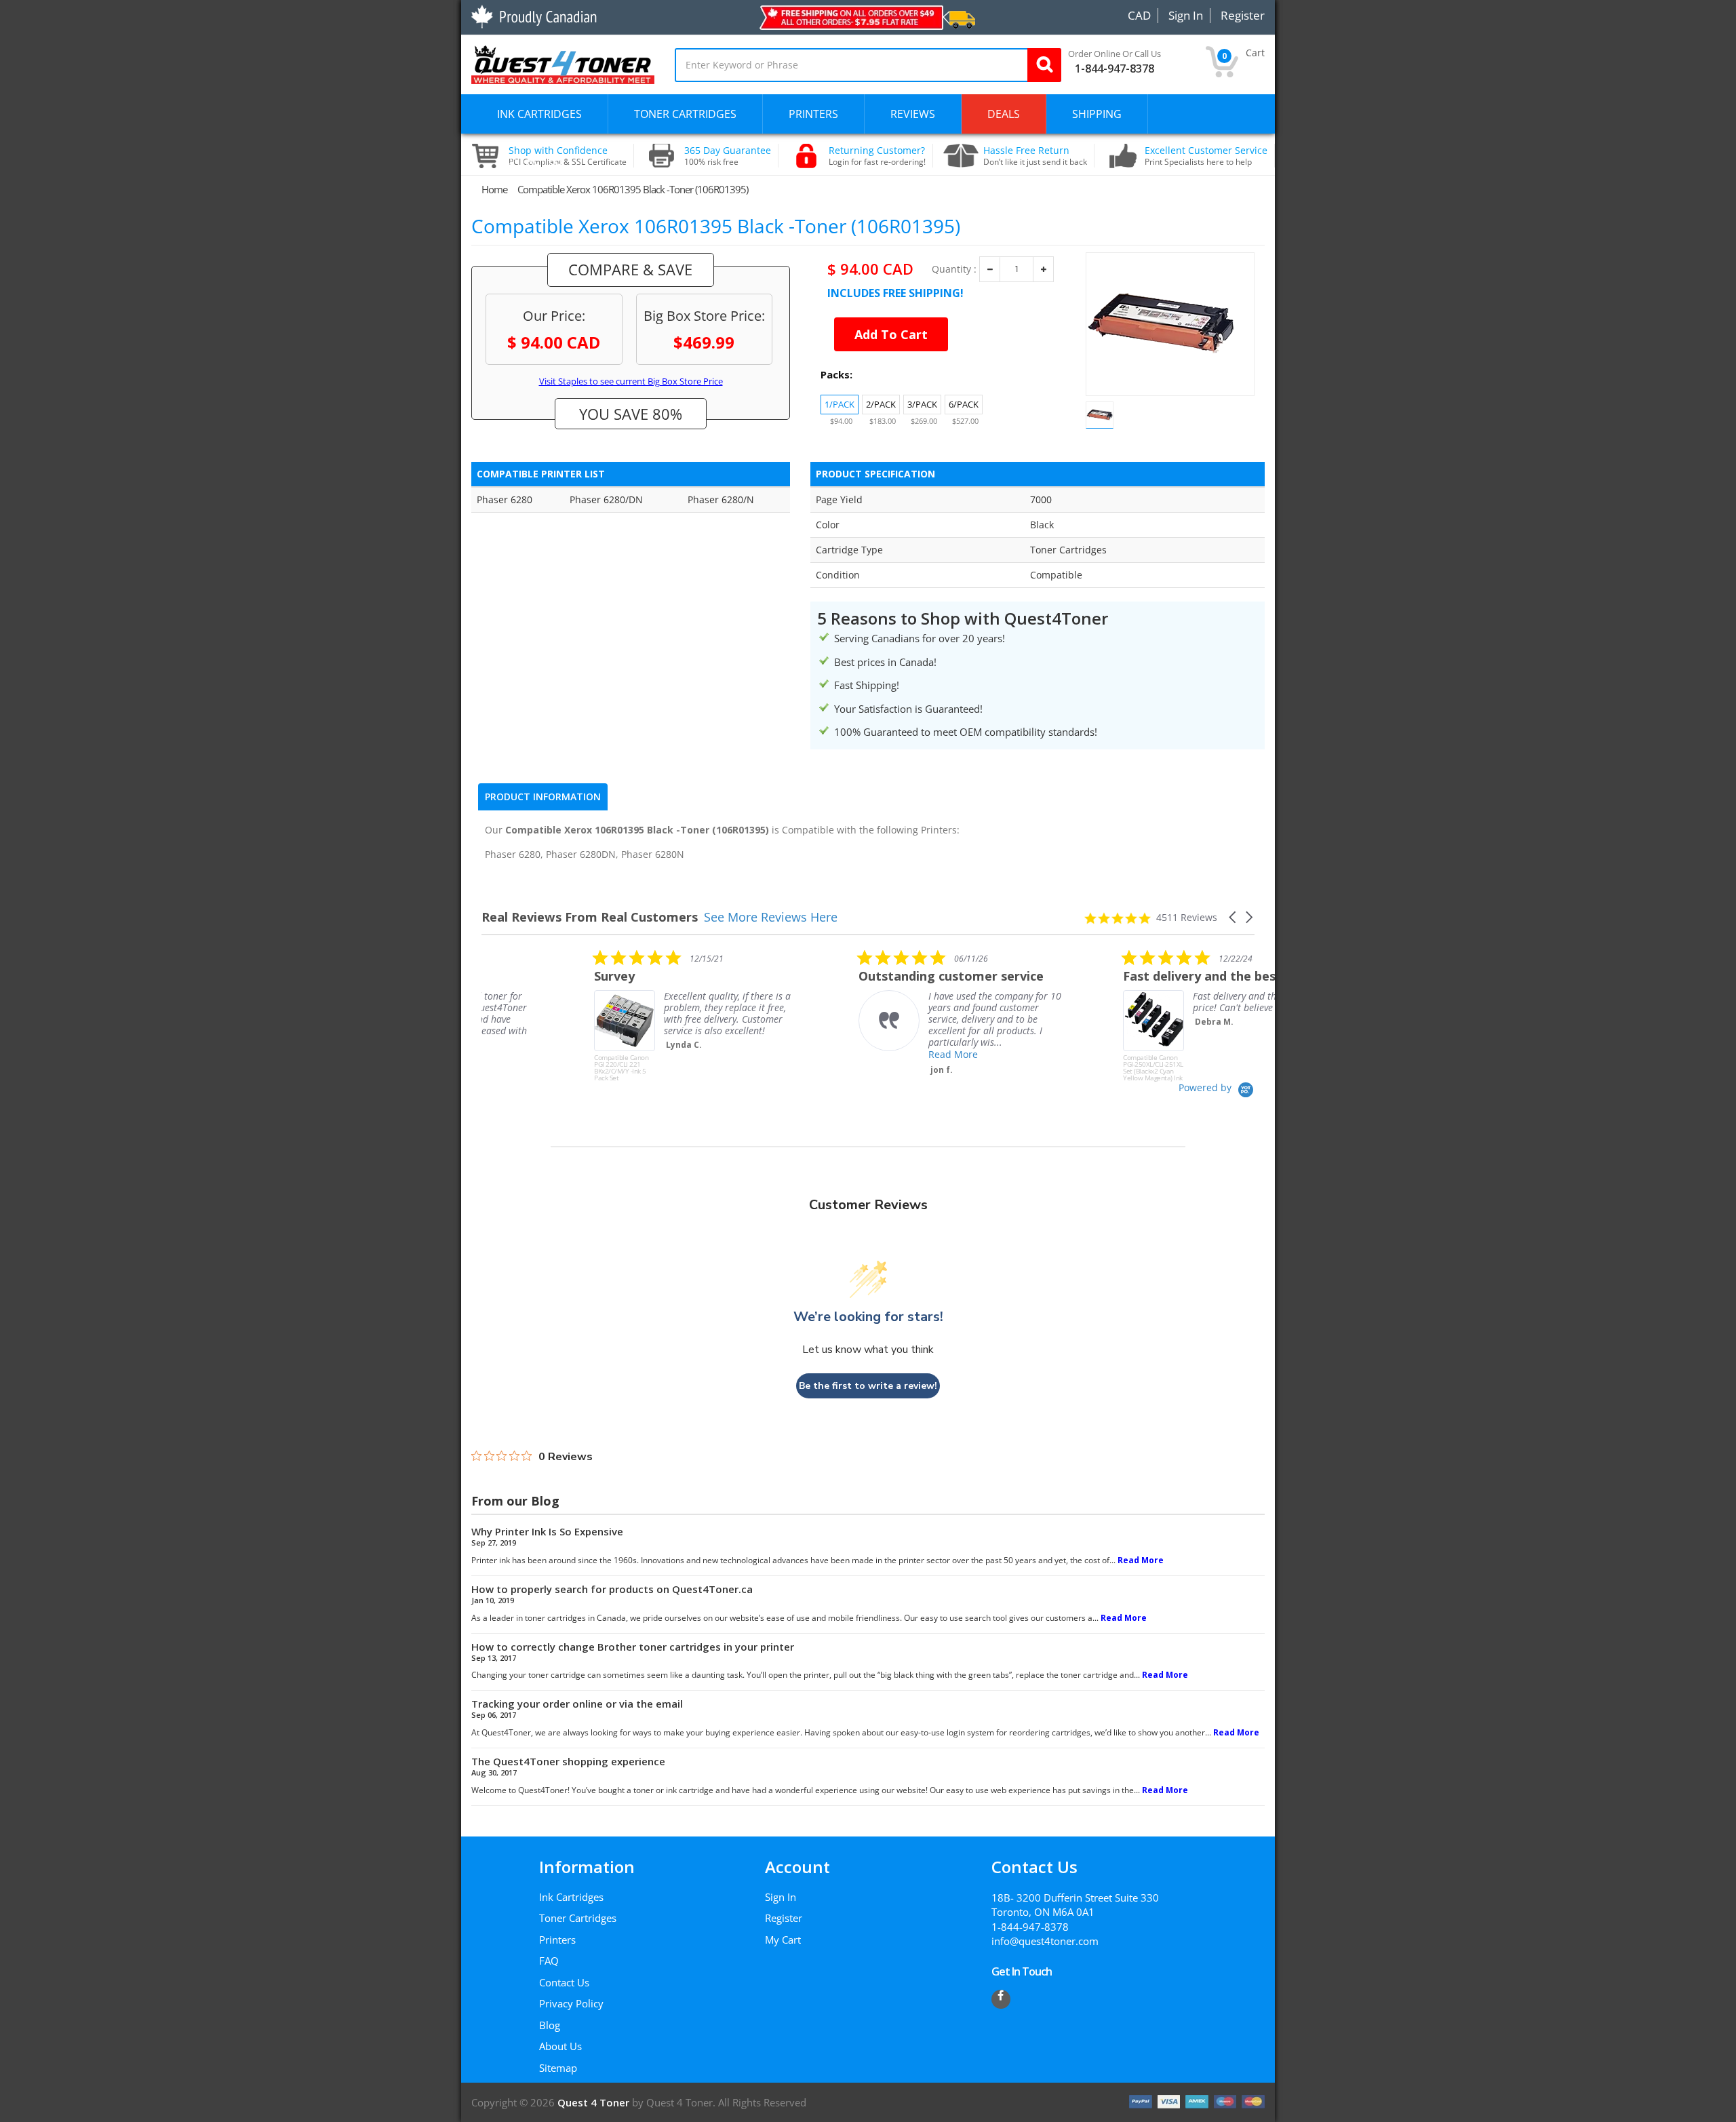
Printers (557, 1940)
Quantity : (954, 269)
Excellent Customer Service (1206, 156)
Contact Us (564, 1982)
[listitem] (583, 1015)
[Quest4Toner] (563, 63)
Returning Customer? (877, 156)
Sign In (781, 1897)
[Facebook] (1001, 1999)
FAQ (549, 1961)
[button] (1234, 917)
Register (784, 1918)
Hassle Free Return (1035, 156)
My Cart (783, 1940)
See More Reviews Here (771, 917)
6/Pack (964, 404)
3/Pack (922, 404)
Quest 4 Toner (595, 2102)
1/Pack (840, 404)
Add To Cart (891, 334)
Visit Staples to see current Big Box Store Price (631, 381)
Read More (841, 1054)
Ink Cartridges (571, 1897)
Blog (550, 2025)
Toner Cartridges (578, 1918)
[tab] (543, 797)
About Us (560, 2046)
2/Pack (881, 404)
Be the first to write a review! (868, 1386)
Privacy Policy (571, 2003)
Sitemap (558, 2068)
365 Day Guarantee (728, 156)
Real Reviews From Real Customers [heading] (590, 917)
